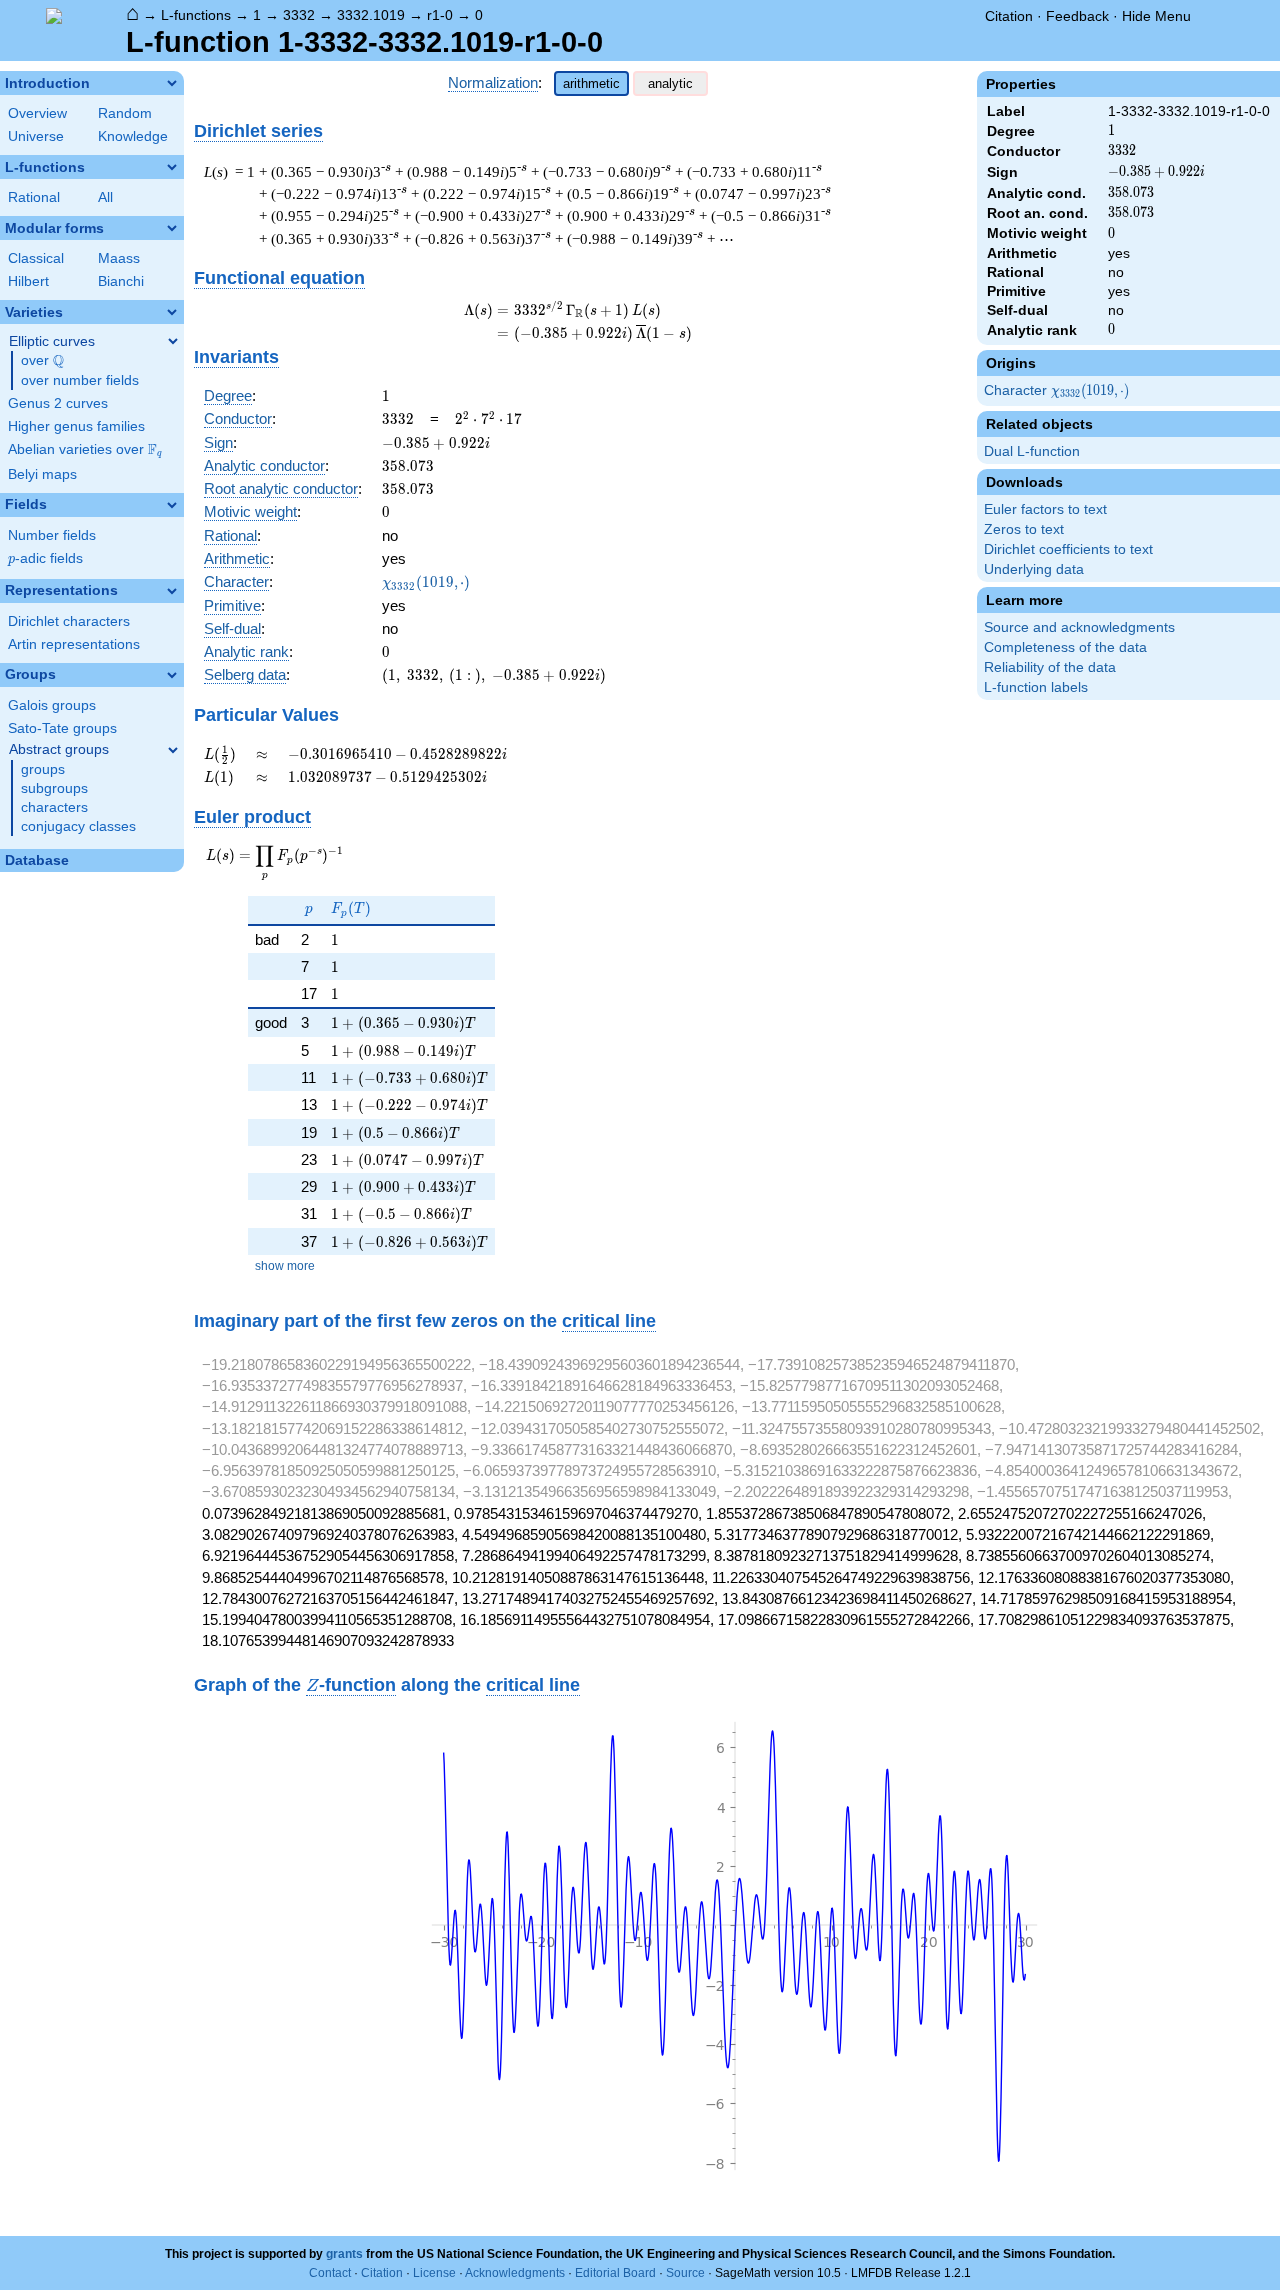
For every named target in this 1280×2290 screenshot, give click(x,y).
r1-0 (440, 15)
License (434, 2273)
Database (37, 860)
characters (54, 807)
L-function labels (1036, 687)
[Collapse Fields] (172, 505)
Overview (37, 113)
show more (285, 1266)
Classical (36, 258)
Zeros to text (1024, 529)
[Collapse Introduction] (172, 83)
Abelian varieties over (85, 450)
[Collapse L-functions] (172, 167)
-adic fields (45, 558)
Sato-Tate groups (62, 728)
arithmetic (591, 83)
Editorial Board (615, 2273)
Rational (34, 197)
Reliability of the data (1050, 667)
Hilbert (28, 281)
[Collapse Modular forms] (172, 228)
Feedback (1077, 16)
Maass (119, 258)
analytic (670, 83)
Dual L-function (1032, 451)
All (105, 197)
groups (43, 769)
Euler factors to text (1045, 509)
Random (125, 113)
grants (344, 2254)
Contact (330, 2273)
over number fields (80, 380)
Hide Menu (1156, 16)
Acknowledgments (515, 2273)
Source (685, 2273)
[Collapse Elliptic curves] (173, 341)
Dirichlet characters (69, 621)
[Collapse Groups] (172, 675)
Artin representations (74, 644)
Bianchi (121, 281)
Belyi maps (42, 474)
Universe (36, 136)
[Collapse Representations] (172, 591)
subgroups (54, 788)
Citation (1009, 16)
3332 (299, 15)
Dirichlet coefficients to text (1068, 549)
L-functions (196, 15)
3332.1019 (371, 15)
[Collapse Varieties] (172, 312)
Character (1058, 391)
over (42, 361)
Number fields (52, 535)
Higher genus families (76, 426)
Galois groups (52, 705)
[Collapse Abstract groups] (173, 750)
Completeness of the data (1065, 647)
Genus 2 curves (58, 403)
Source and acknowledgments (1079, 627)
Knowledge (133, 136)
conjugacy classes (78, 826)
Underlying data (1034, 569)
